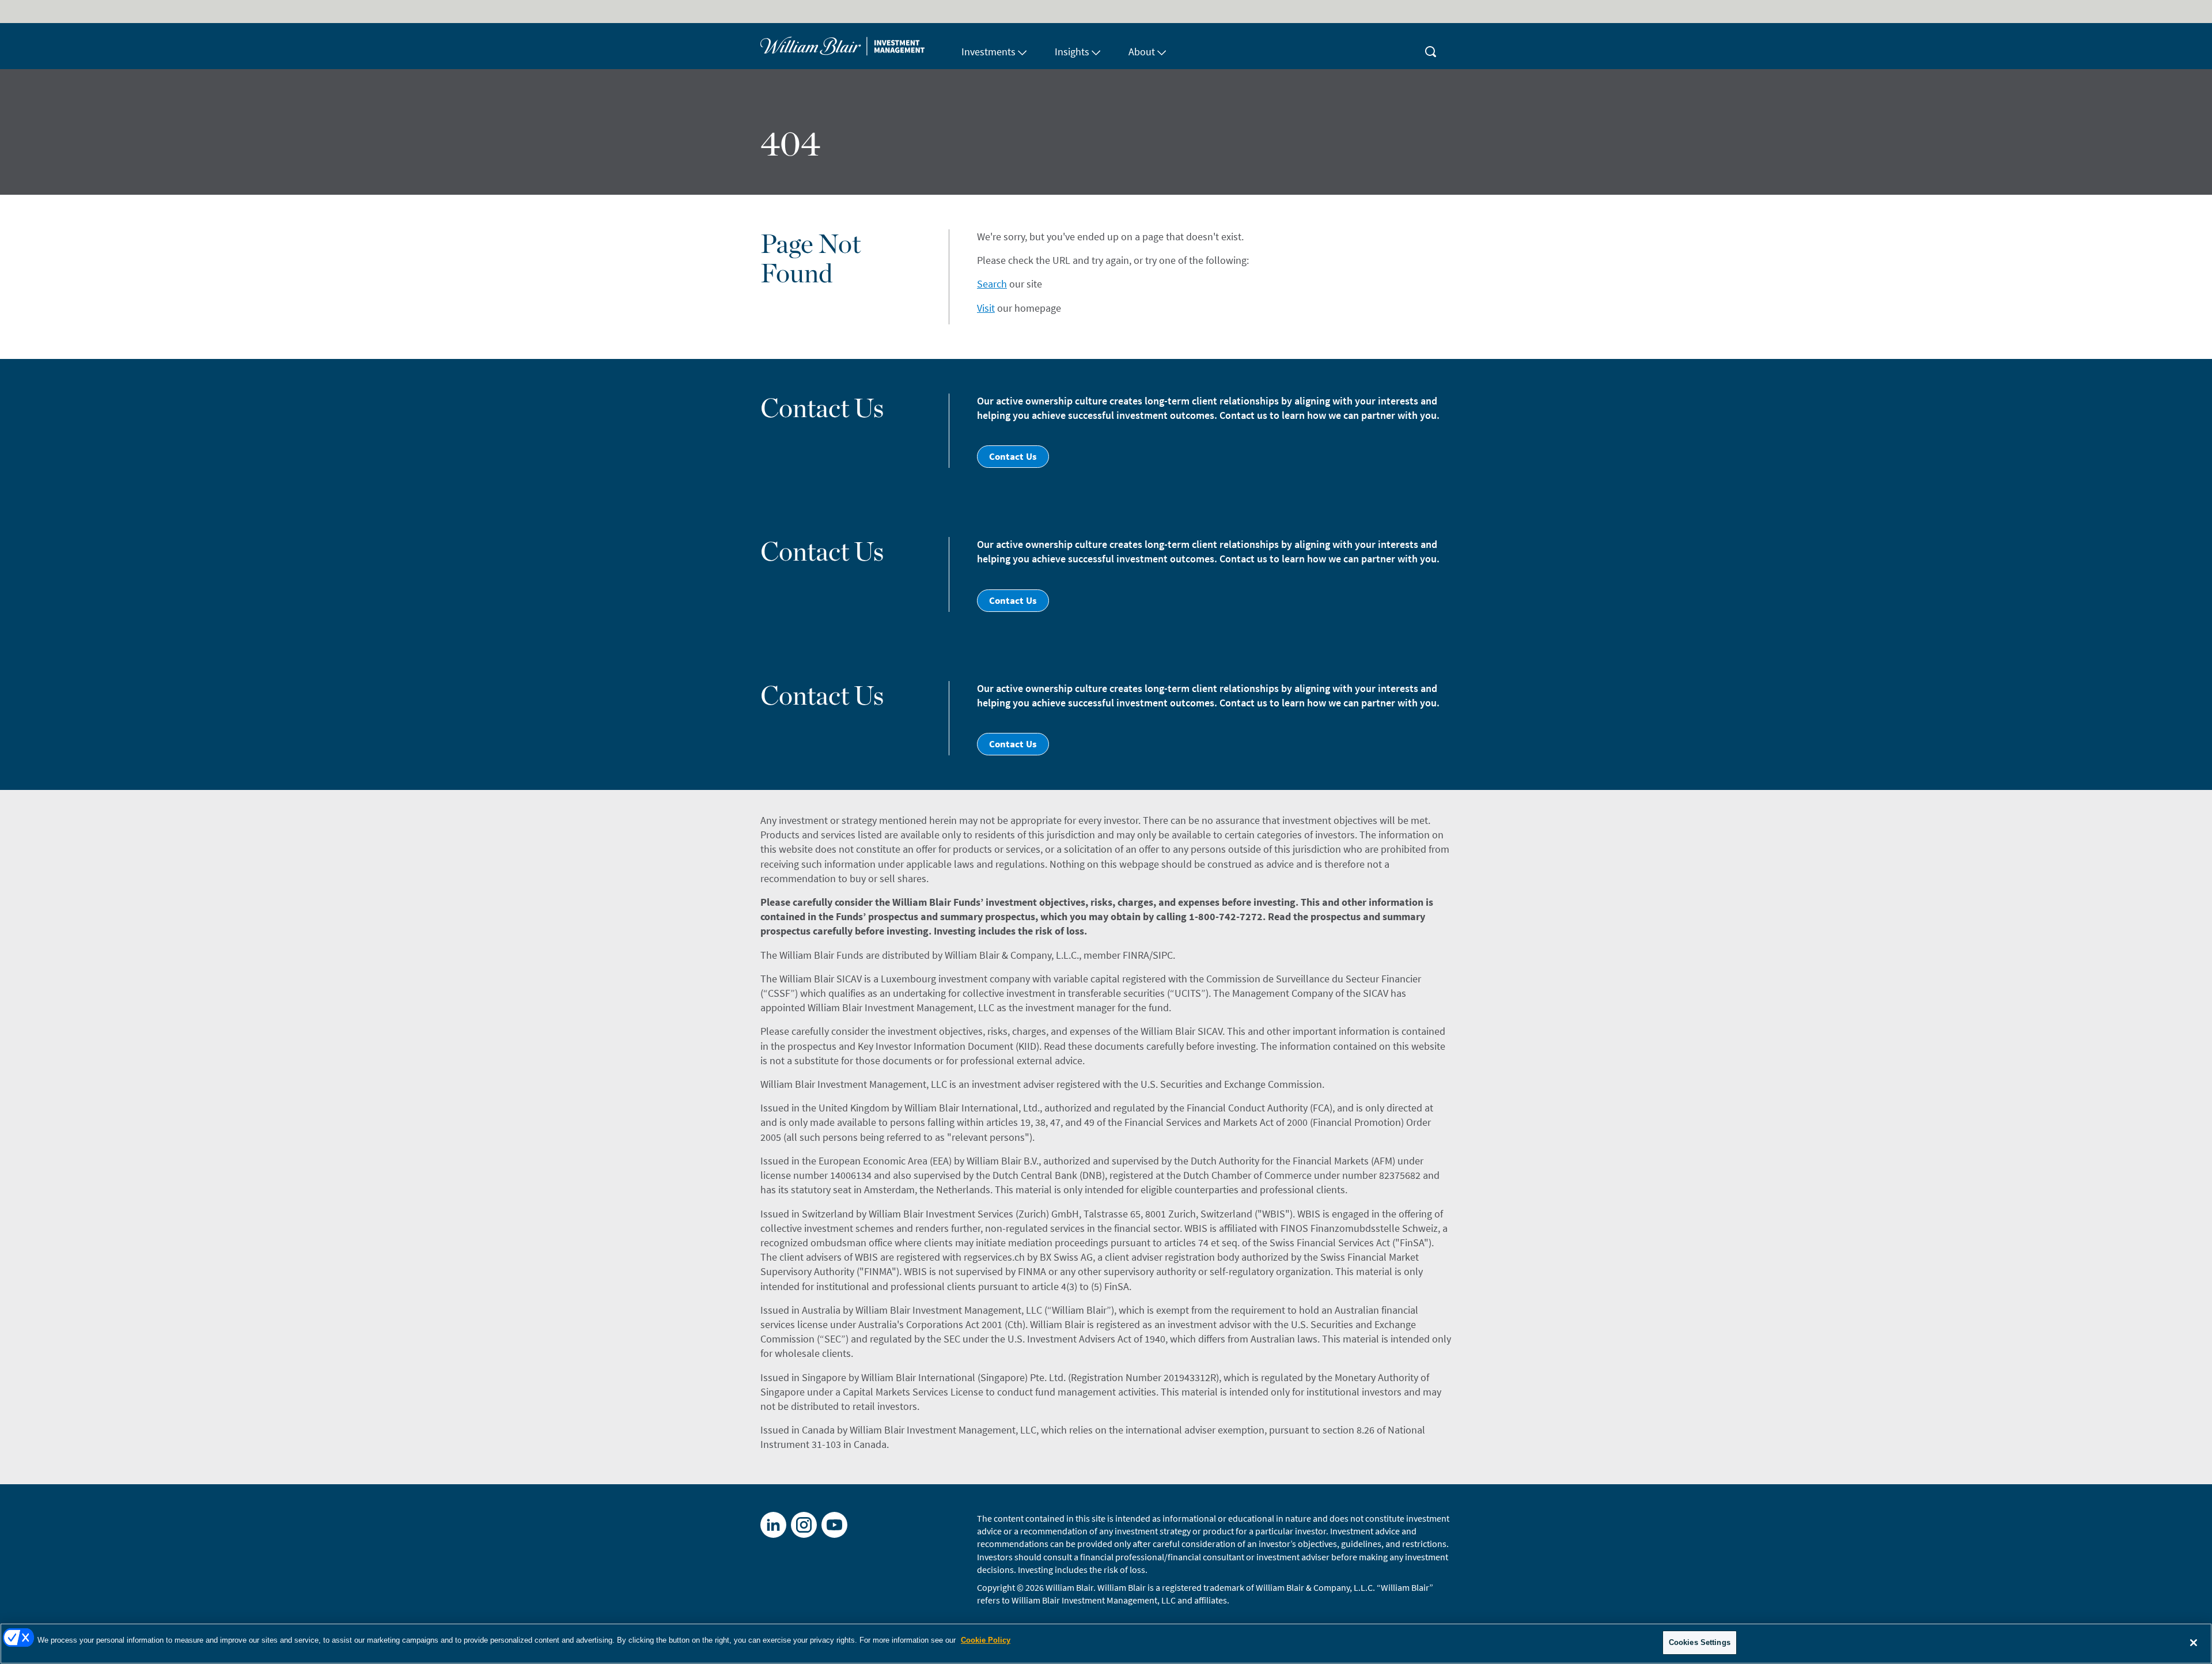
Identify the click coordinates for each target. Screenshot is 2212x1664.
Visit (986, 308)
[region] (1106, 1644)
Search (992, 284)
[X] (804, 1525)
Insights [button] (1072, 52)
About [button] (1142, 52)
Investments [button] (988, 52)
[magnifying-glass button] (1431, 46)
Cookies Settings (1700, 1642)
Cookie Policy (986, 1640)
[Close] (2194, 1643)
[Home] (854, 46)
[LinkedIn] (773, 1525)
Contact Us (1013, 456)
